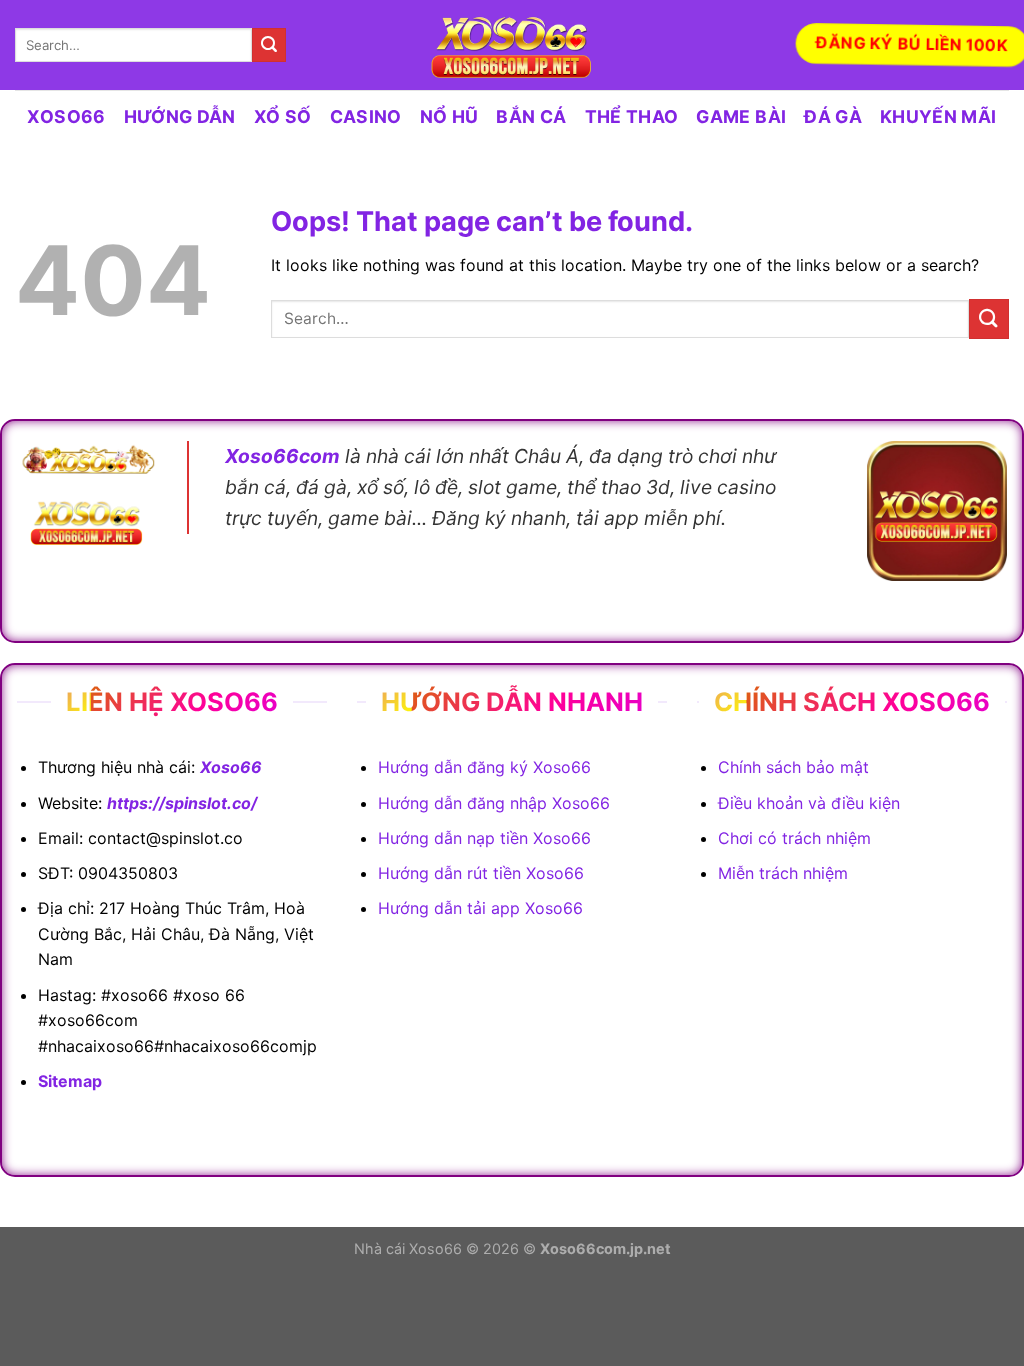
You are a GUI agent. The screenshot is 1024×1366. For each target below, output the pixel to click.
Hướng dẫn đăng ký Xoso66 (484, 767)
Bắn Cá (531, 116)
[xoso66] (512, 45)
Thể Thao (632, 116)
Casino (366, 116)
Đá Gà (833, 116)
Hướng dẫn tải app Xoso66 (480, 908)
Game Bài (741, 116)
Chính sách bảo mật (793, 767)
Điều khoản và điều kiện (809, 803)
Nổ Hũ (449, 116)
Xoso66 (231, 767)
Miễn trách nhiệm (783, 873)
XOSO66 (66, 116)
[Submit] (269, 45)
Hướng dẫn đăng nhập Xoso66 (494, 803)
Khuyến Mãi (938, 116)
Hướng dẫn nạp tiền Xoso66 (484, 838)
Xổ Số (283, 116)
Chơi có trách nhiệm (794, 838)
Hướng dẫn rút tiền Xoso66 (481, 873)
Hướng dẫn (180, 116)
